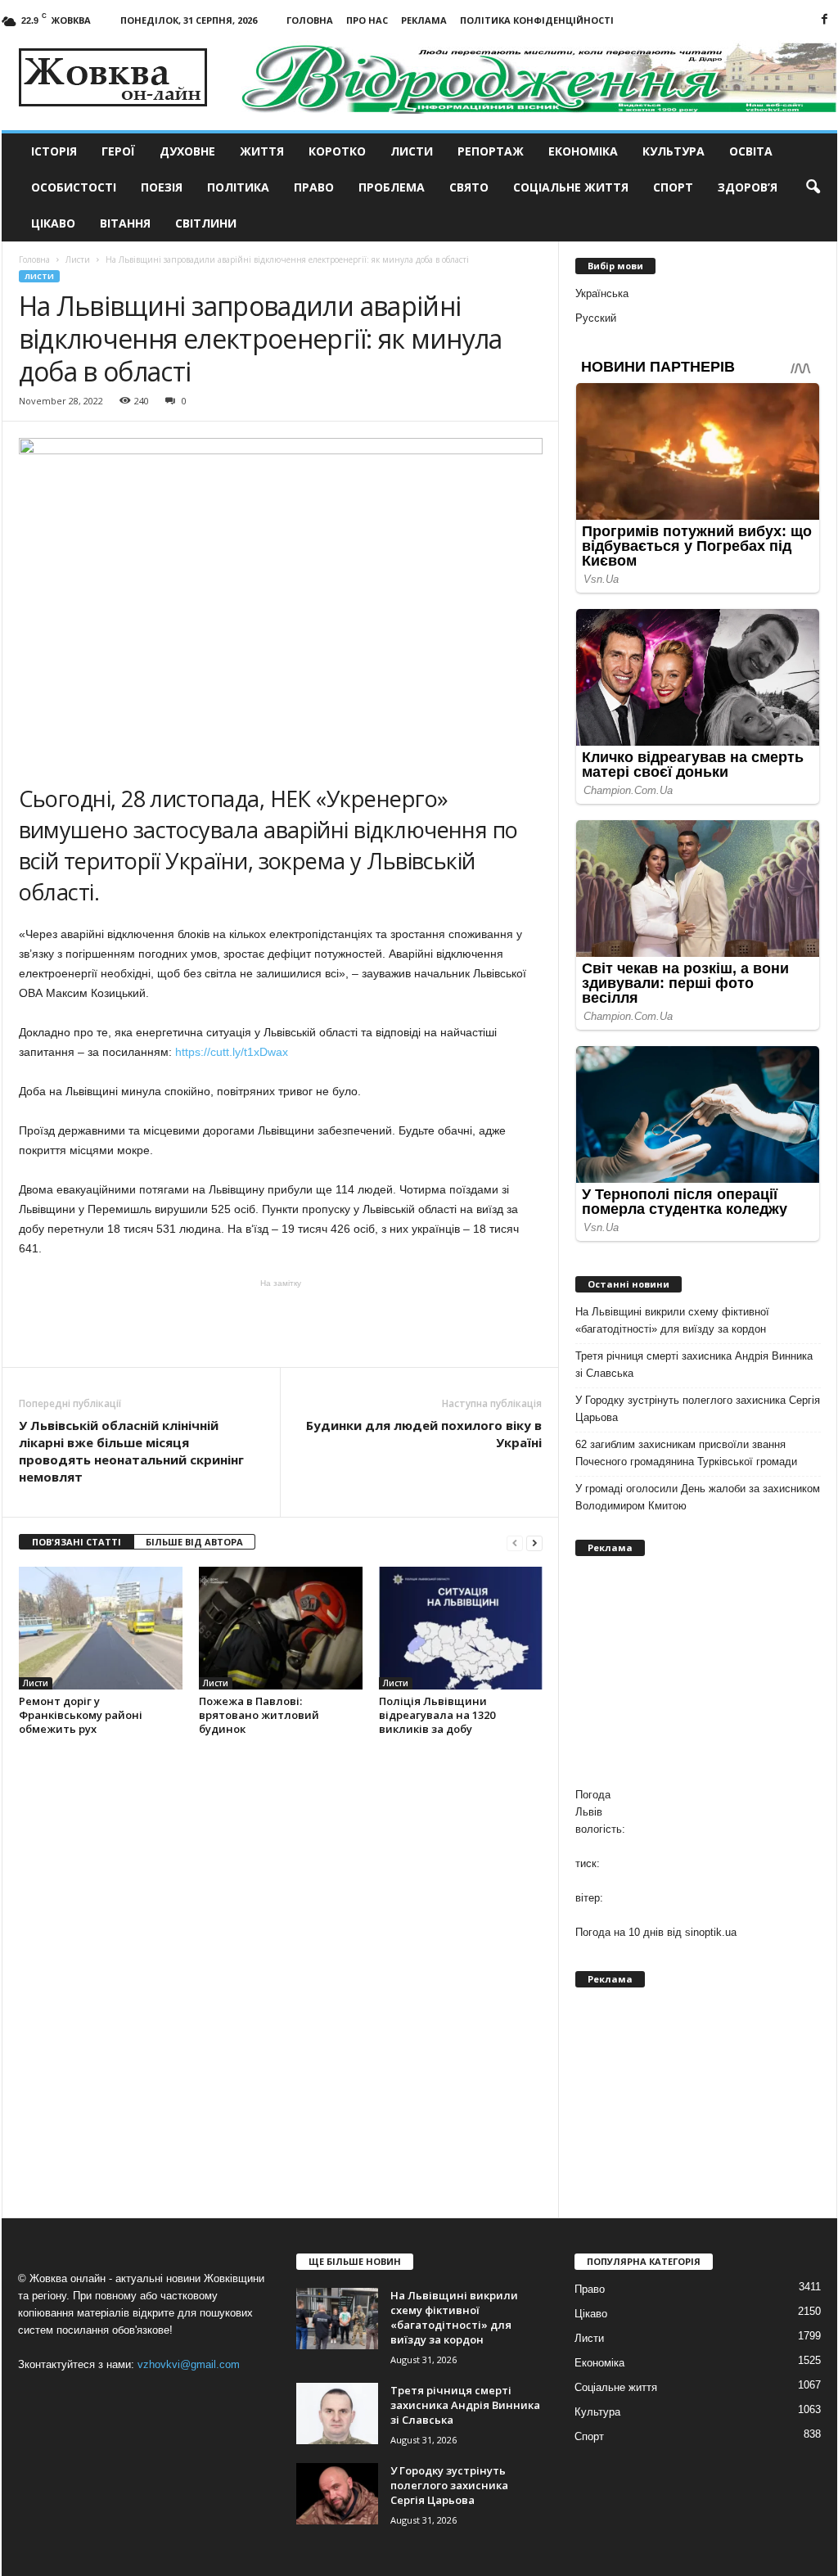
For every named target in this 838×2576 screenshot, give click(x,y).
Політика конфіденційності (537, 20)
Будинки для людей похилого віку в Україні (424, 1434)
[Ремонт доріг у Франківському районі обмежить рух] (101, 1628)
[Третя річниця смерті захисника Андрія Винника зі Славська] (337, 2414)
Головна (310, 20)
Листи (412, 151)
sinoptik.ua (711, 1932)
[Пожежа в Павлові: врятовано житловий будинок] (281, 1628)
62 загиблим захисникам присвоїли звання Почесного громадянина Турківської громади (686, 1453)
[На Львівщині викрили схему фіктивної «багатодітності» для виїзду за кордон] (337, 2319)
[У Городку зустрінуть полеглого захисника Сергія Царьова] (337, 2494)
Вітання (125, 223)
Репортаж (491, 151)
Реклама (424, 20)
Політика (238, 187)
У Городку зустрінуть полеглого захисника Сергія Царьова (698, 1409)
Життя (262, 151)
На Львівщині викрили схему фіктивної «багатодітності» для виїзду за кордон (672, 1320)
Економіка (583, 151)
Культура (674, 151)
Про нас (367, 20)
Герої (118, 151)
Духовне (187, 151)
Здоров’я (748, 187)
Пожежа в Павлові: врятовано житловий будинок (259, 1715)
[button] (813, 187)
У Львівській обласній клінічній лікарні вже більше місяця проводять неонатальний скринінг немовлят (131, 1451)
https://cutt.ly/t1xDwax (236, 1052)
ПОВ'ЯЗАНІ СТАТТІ (77, 1542)
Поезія (162, 187)
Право (314, 187)
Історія (54, 151)
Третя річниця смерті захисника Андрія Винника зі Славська (694, 1365)
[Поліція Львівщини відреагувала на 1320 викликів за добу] (461, 1628)
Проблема (392, 187)
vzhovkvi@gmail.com (189, 2364)
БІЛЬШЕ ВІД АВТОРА (194, 1542)
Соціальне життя (571, 187)
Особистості (74, 187)
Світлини (206, 223)
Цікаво (53, 223)
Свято (469, 187)
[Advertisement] (281, 1322)
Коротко (337, 151)
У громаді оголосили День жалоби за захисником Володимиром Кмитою (698, 1497)
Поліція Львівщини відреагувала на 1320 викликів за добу (437, 1715)
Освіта (751, 151)
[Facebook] (825, 20)
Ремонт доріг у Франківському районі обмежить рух (81, 1715)
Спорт (673, 187)
